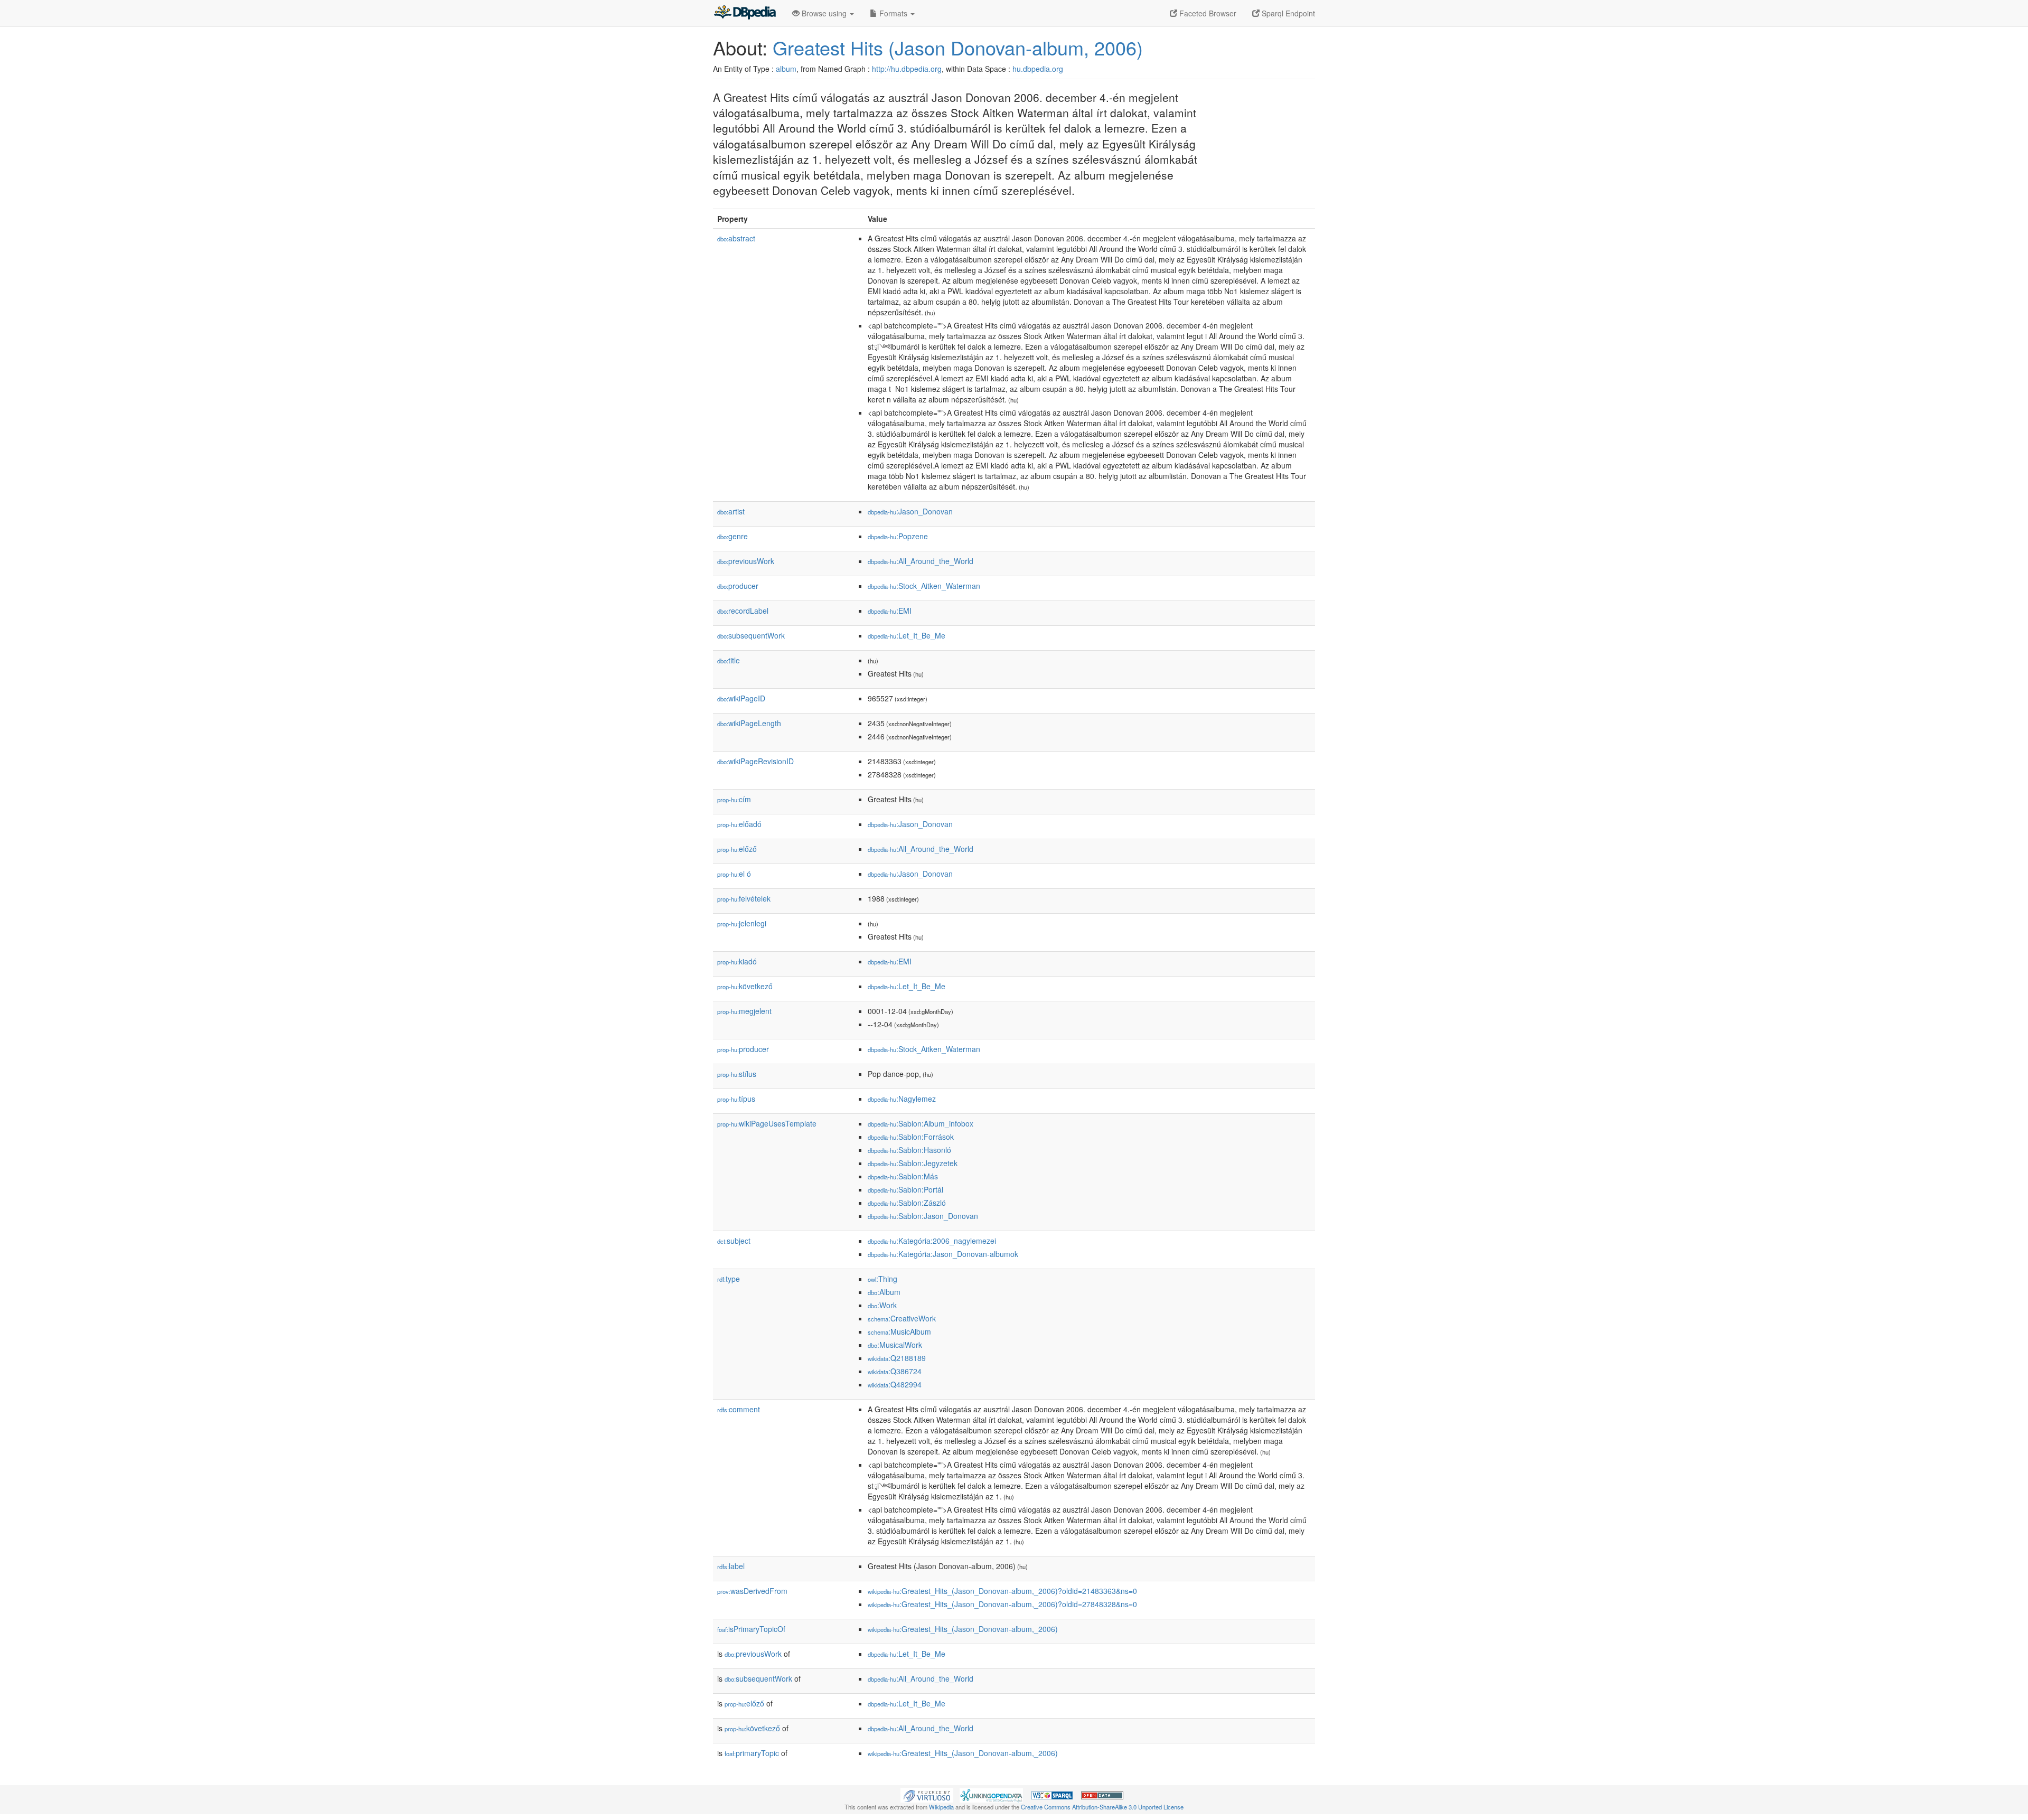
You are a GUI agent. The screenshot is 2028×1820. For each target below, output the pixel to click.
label (731, 1566)
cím (734, 799)
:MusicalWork (895, 1345)
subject (734, 1241)
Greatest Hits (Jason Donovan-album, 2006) (958, 47)
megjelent (744, 1011)
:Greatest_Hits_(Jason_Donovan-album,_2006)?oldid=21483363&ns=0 (1002, 1591)
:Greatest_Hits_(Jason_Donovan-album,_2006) (963, 1629)
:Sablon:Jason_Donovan (923, 1216)
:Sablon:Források (911, 1137)
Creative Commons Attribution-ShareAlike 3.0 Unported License (1102, 1807)
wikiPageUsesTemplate (767, 1123)
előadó (739, 824)
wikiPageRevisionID (755, 761)
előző (737, 849)
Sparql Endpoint (1287, 13)
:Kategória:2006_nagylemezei (932, 1241)
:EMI (890, 611)
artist (731, 511)
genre (733, 536)
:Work (882, 1305)
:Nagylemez (902, 1099)
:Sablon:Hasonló (909, 1150)
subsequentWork (751, 635)
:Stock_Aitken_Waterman (924, 586)
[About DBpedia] (745, 13)
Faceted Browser (1207, 13)
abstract (736, 238)
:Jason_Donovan (910, 511)
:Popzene (898, 536)
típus (736, 1099)
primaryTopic (752, 1753)
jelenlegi (742, 923)
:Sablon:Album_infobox (921, 1123)
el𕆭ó (734, 874)
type (729, 1279)
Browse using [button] (824, 13)
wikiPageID (741, 698)
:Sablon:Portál (905, 1189)
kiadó (737, 961)
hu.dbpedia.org (1038, 69)
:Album (884, 1292)
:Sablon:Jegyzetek (913, 1163)
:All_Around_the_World (921, 561)
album (786, 69)
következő (745, 986)
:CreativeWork (902, 1318)
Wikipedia (941, 1807)
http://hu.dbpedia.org (907, 69)
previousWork (746, 561)
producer (738, 586)
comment (739, 1409)
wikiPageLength (749, 723)
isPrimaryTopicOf (751, 1629)
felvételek (744, 898)
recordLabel (743, 611)
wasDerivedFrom (752, 1591)
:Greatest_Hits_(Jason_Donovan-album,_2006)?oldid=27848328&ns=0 (1002, 1604)
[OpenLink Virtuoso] (927, 1794)
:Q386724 (895, 1371)
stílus (737, 1074)
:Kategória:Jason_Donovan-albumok (943, 1254)
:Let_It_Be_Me (907, 635)
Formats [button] (893, 13)
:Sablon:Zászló (907, 1203)
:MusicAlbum (899, 1331)
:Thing (882, 1279)
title (729, 660)
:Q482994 (895, 1384)
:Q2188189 (897, 1358)
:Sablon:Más (903, 1176)
